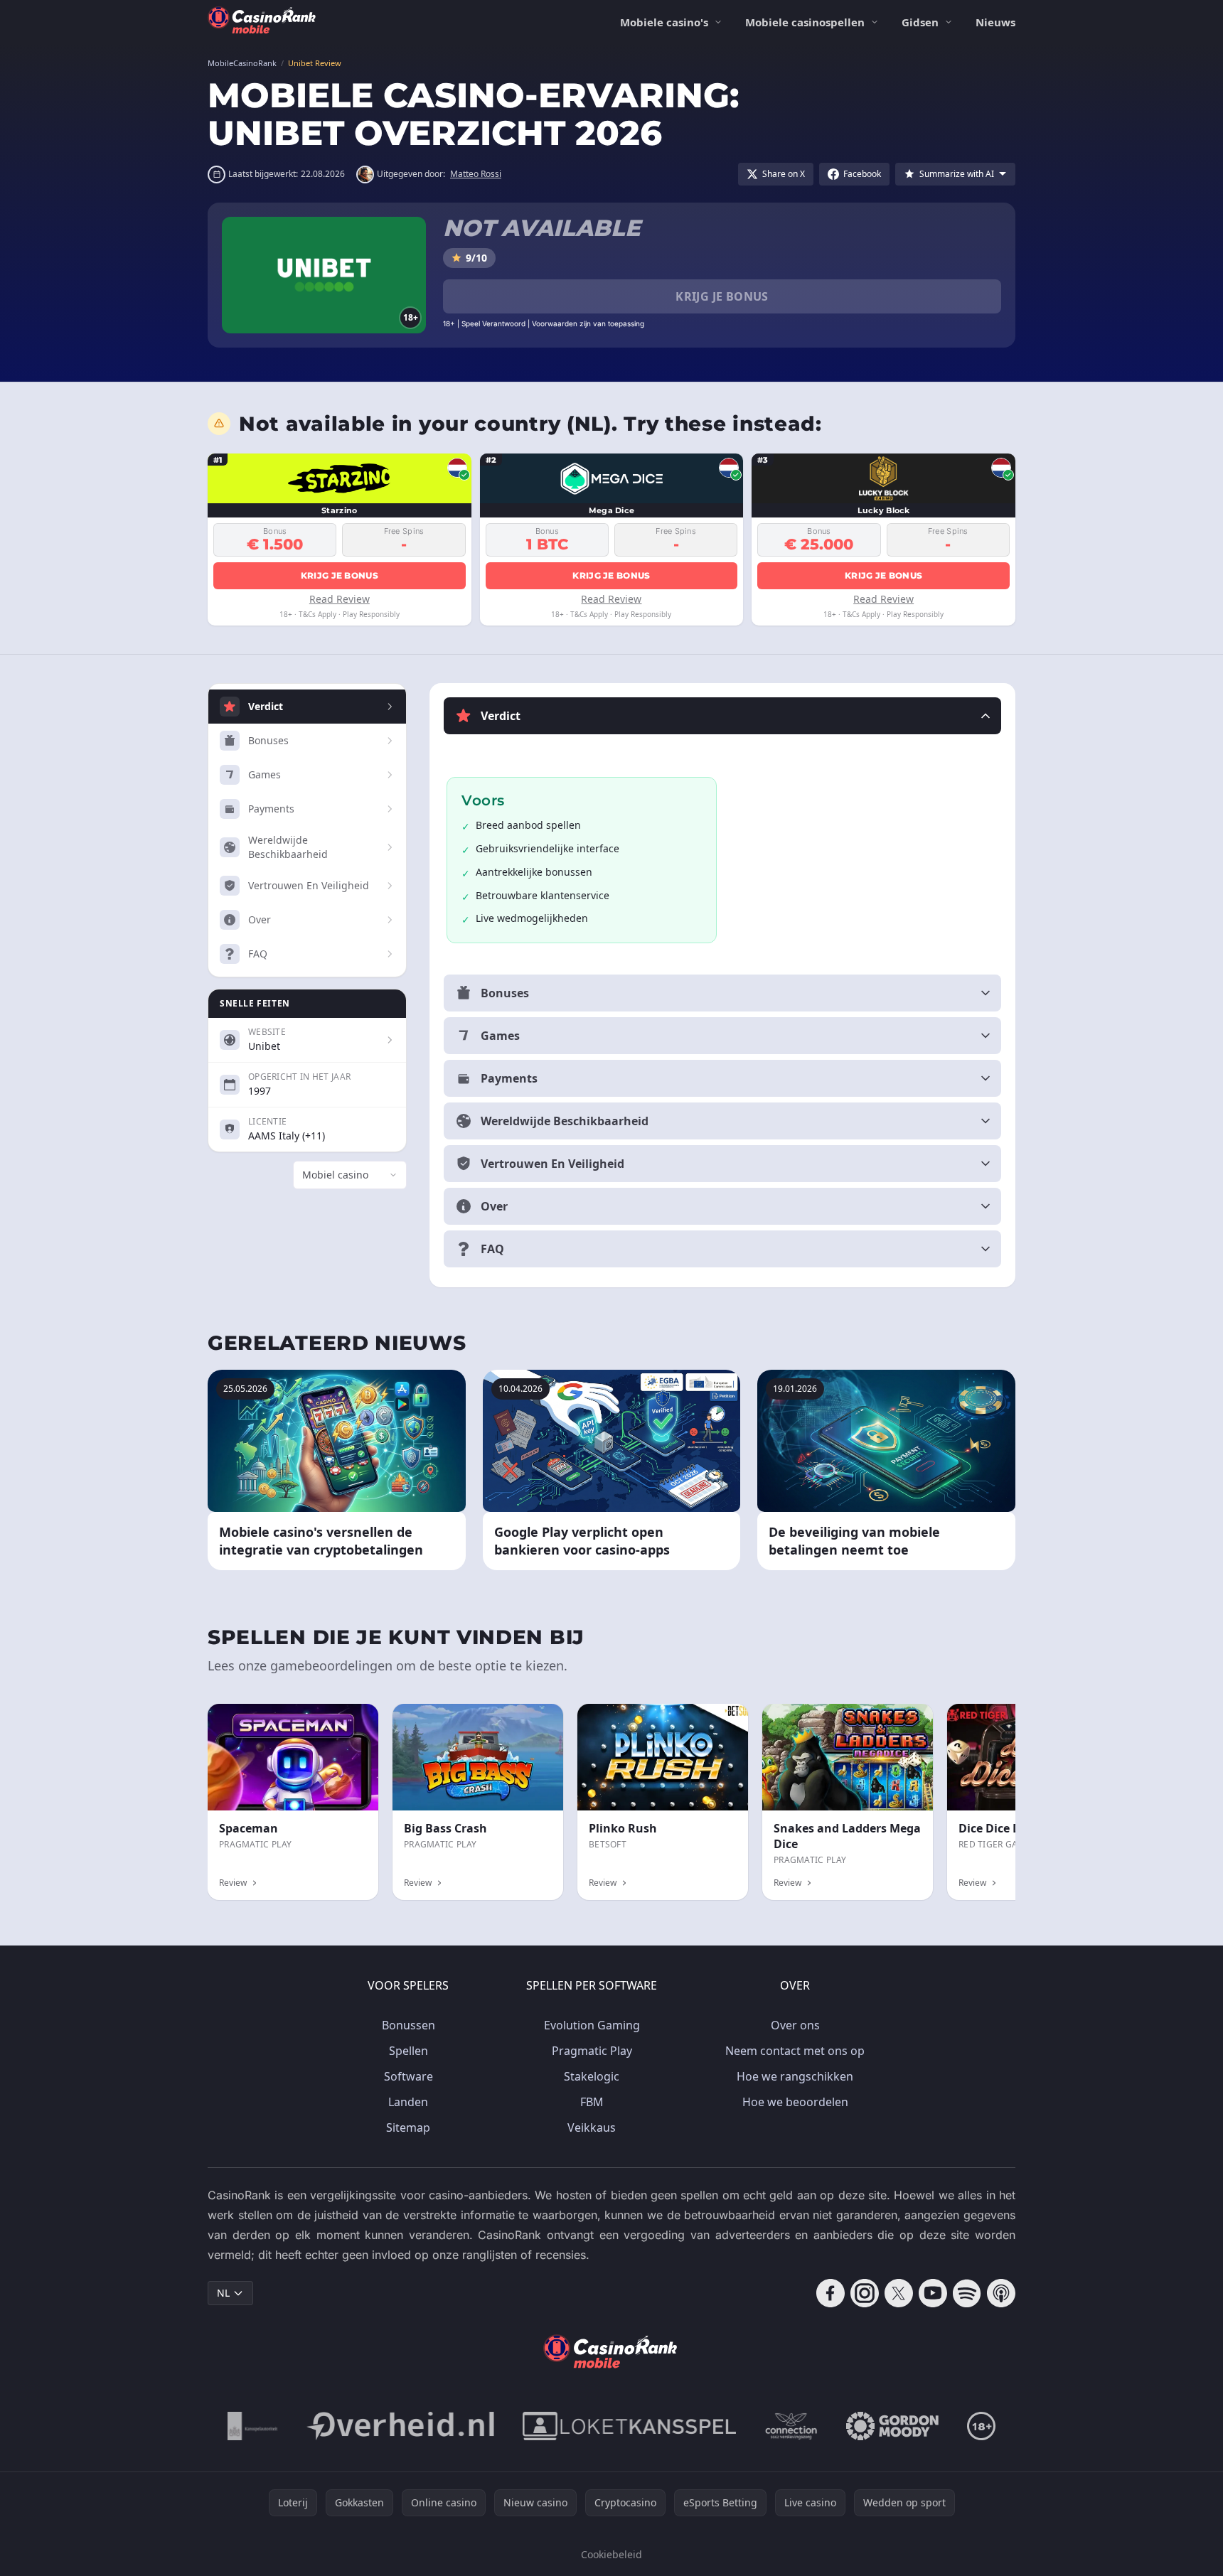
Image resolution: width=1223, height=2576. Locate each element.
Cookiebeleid (611, 2554)
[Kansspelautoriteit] (253, 2426)
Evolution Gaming (592, 2025)
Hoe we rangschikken (795, 2076)
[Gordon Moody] (892, 2426)
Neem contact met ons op (795, 2051)
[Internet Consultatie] (400, 2426)
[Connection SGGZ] (791, 2426)
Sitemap (408, 2127)
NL (223, 2293)
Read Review (340, 599)
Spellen (408, 2051)
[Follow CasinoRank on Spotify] (967, 2293)
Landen (408, 2102)
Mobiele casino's (664, 22)
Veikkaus (592, 2127)
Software (408, 2076)
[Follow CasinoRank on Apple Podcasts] (1001, 2293)
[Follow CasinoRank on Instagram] (865, 2293)
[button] (722, 716)
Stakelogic (592, 2076)
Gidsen (920, 22)
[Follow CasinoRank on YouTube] (933, 2293)
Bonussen (408, 2025)
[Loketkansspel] (629, 2426)
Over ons (795, 2025)
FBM (592, 2102)
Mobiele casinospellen (805, 22)
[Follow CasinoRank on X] (899, 2293)
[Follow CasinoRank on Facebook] (831, 2293)
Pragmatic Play (592, 2051)
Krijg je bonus (722, 296)
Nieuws (995, 22)
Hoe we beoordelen (795, 2102)
